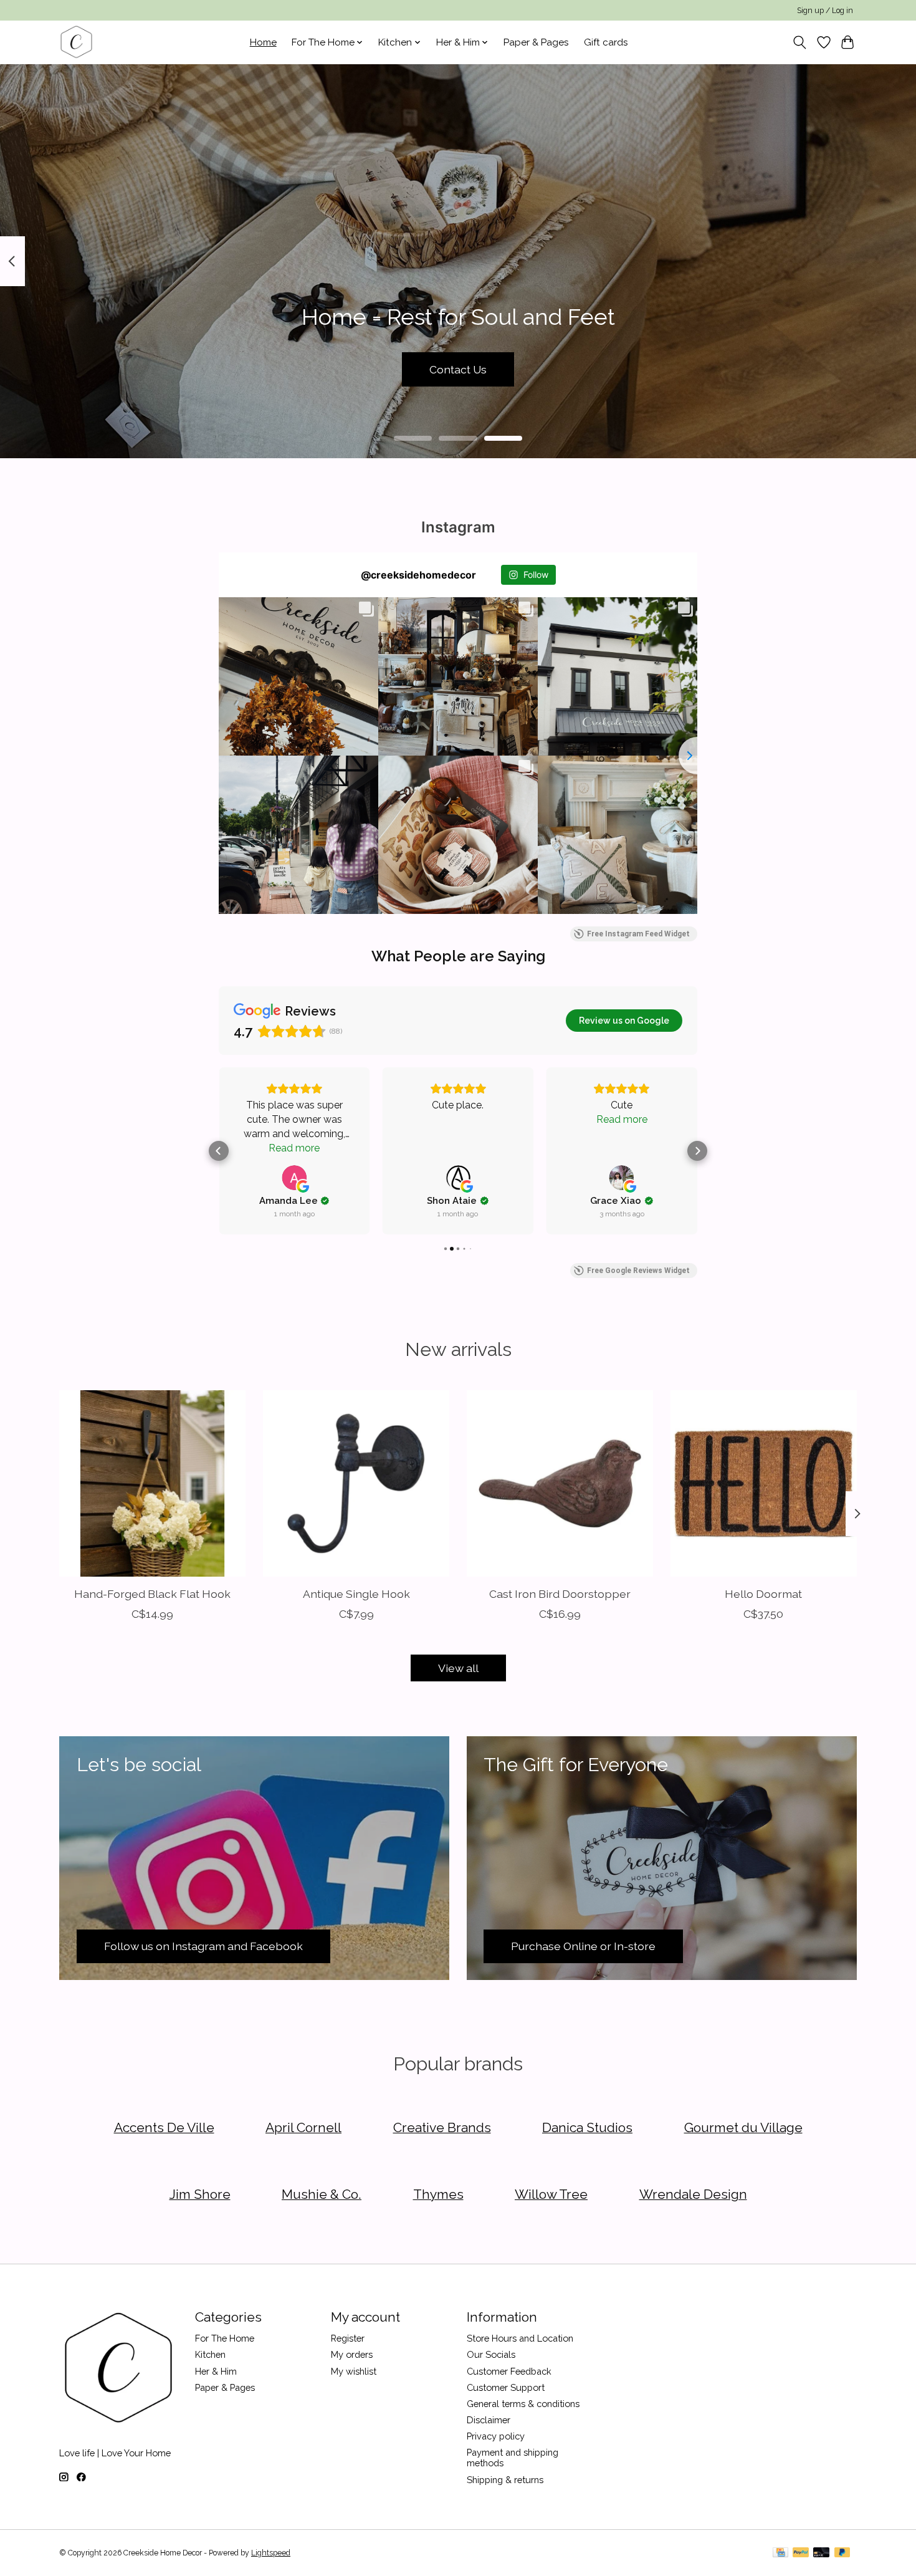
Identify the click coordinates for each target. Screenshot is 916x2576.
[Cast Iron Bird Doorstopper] (560, 1483)
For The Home (225, 2338)
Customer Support (506, 2387)
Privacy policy (496, 2436)
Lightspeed (271, 2553)
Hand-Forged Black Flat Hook (152, 1594)
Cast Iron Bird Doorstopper (560, 1594)
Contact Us (458, 369)
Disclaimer (489, 2420)
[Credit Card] (780, 2553)
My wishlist (354, 2371)
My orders (352, 2354)
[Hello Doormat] (764, 1483)
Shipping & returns (505, 2480)
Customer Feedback (509, 2371)
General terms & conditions (523, 2404)
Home (263, 42)
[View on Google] (294, 1178)
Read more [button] (294, 1148)
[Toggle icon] (800, 42)
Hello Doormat (763, 1594)
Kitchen (210, 2354)
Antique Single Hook (356, 1594)
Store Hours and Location (520, 2338)
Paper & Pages (536, 42)
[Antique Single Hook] (356, 1483)
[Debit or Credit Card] (821, 2553)
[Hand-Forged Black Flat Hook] (152, 1483)
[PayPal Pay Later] (842, 2553)
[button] (219, 1151)
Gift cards (606, 42)
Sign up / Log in (825, 11)
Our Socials (491, 2354)
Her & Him (216, 2371)
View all (458, 1668)
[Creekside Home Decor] (76, 42)
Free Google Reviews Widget (638, 1271)
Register (348, 2338)
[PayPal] (801, 2553)
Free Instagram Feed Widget (638, 934)
